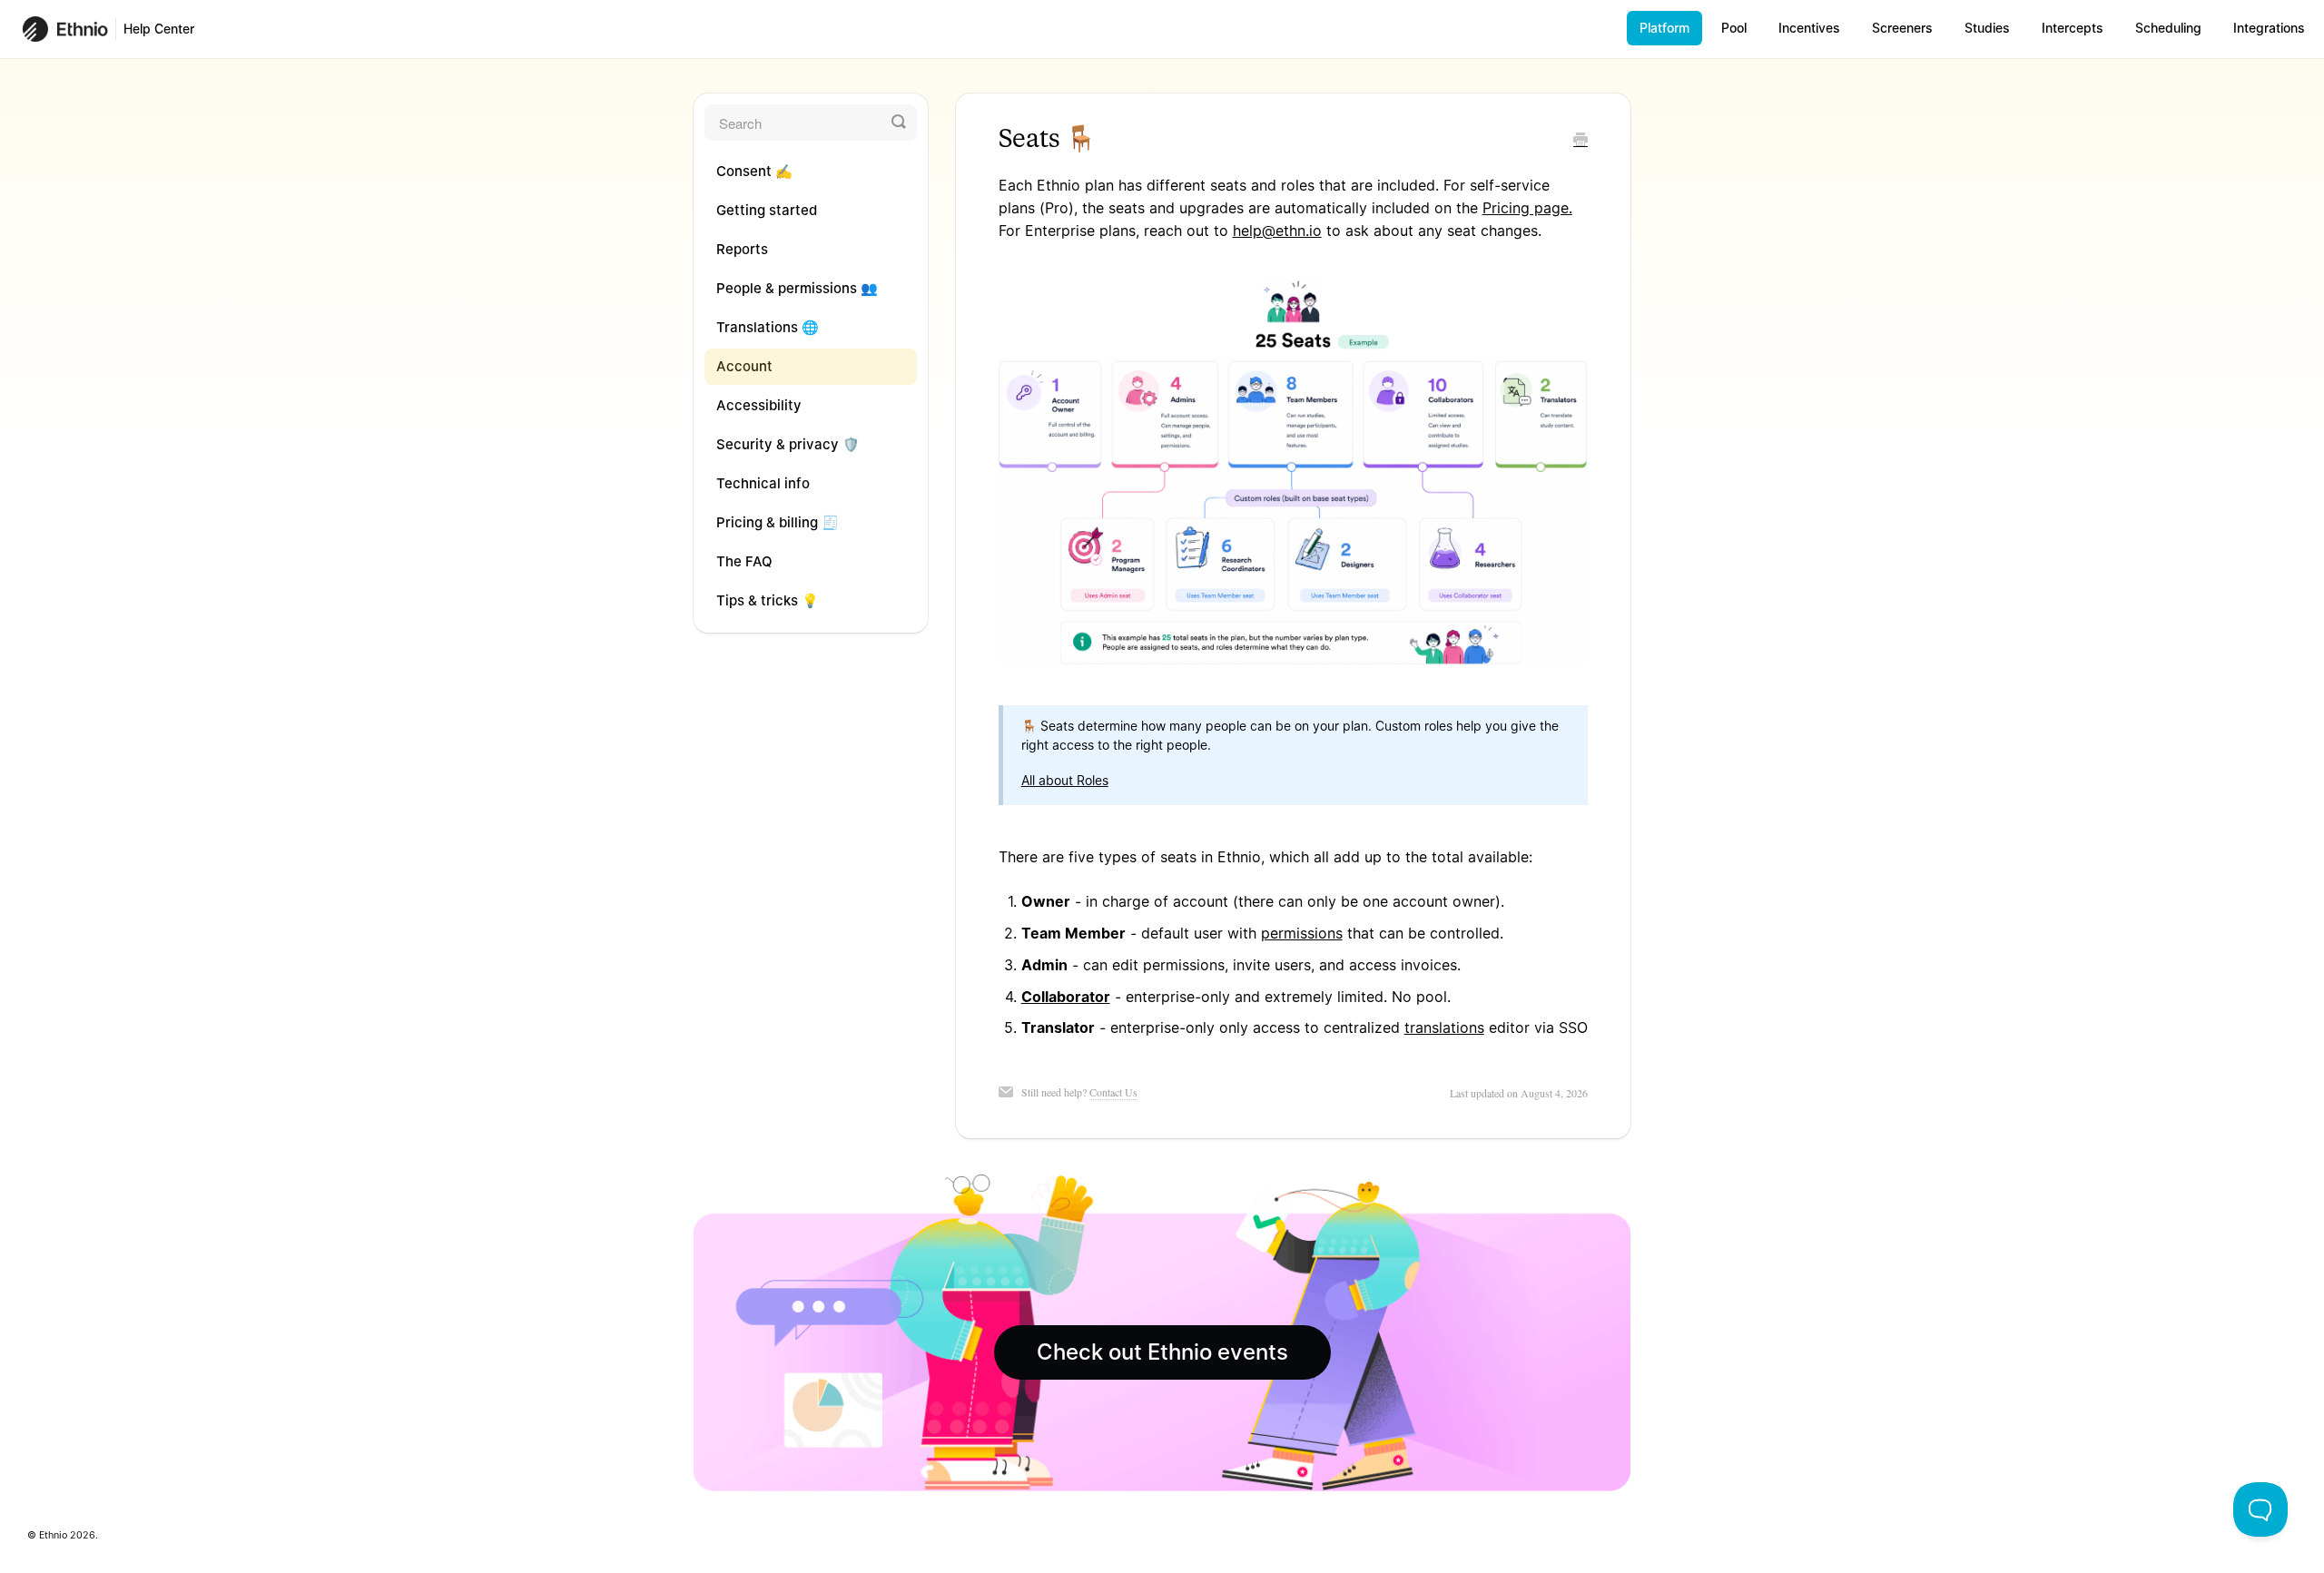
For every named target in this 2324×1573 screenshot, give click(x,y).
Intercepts (2073, 28)
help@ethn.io (1277, 231)
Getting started (767, 210)
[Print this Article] (1581, 141)
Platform (1664, 28)
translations (1444, 1027)
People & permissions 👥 (797, 288)
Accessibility (759, 405)
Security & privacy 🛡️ (788, 444)
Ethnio (53, 1535)
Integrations (2269, 28)
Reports (742, 249)
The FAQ (744, 561)
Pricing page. (1527, 208)
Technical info (763, 483)
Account (744, 366)
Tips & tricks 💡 (768, 600)
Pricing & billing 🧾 (778, 522)
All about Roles (1065, 780)
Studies (1987, 28)
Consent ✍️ (754, 171)
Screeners (1902, 28)
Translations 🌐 (768, 327)
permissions (1302, 933)
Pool (1734, 28)
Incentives (1809, 28)
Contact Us (1113, 1092)
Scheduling (2168, 28)
